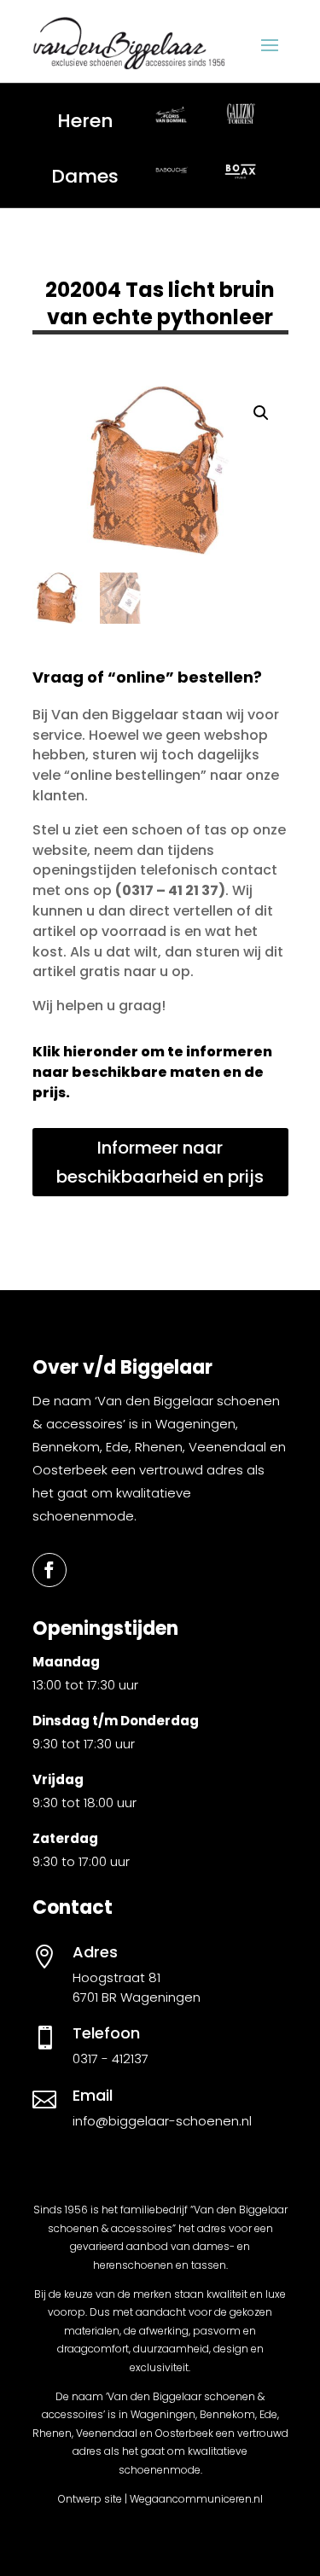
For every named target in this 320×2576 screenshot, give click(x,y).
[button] (261, 413)
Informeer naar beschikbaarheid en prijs (160, 1162)
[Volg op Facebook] (49, 1570)
